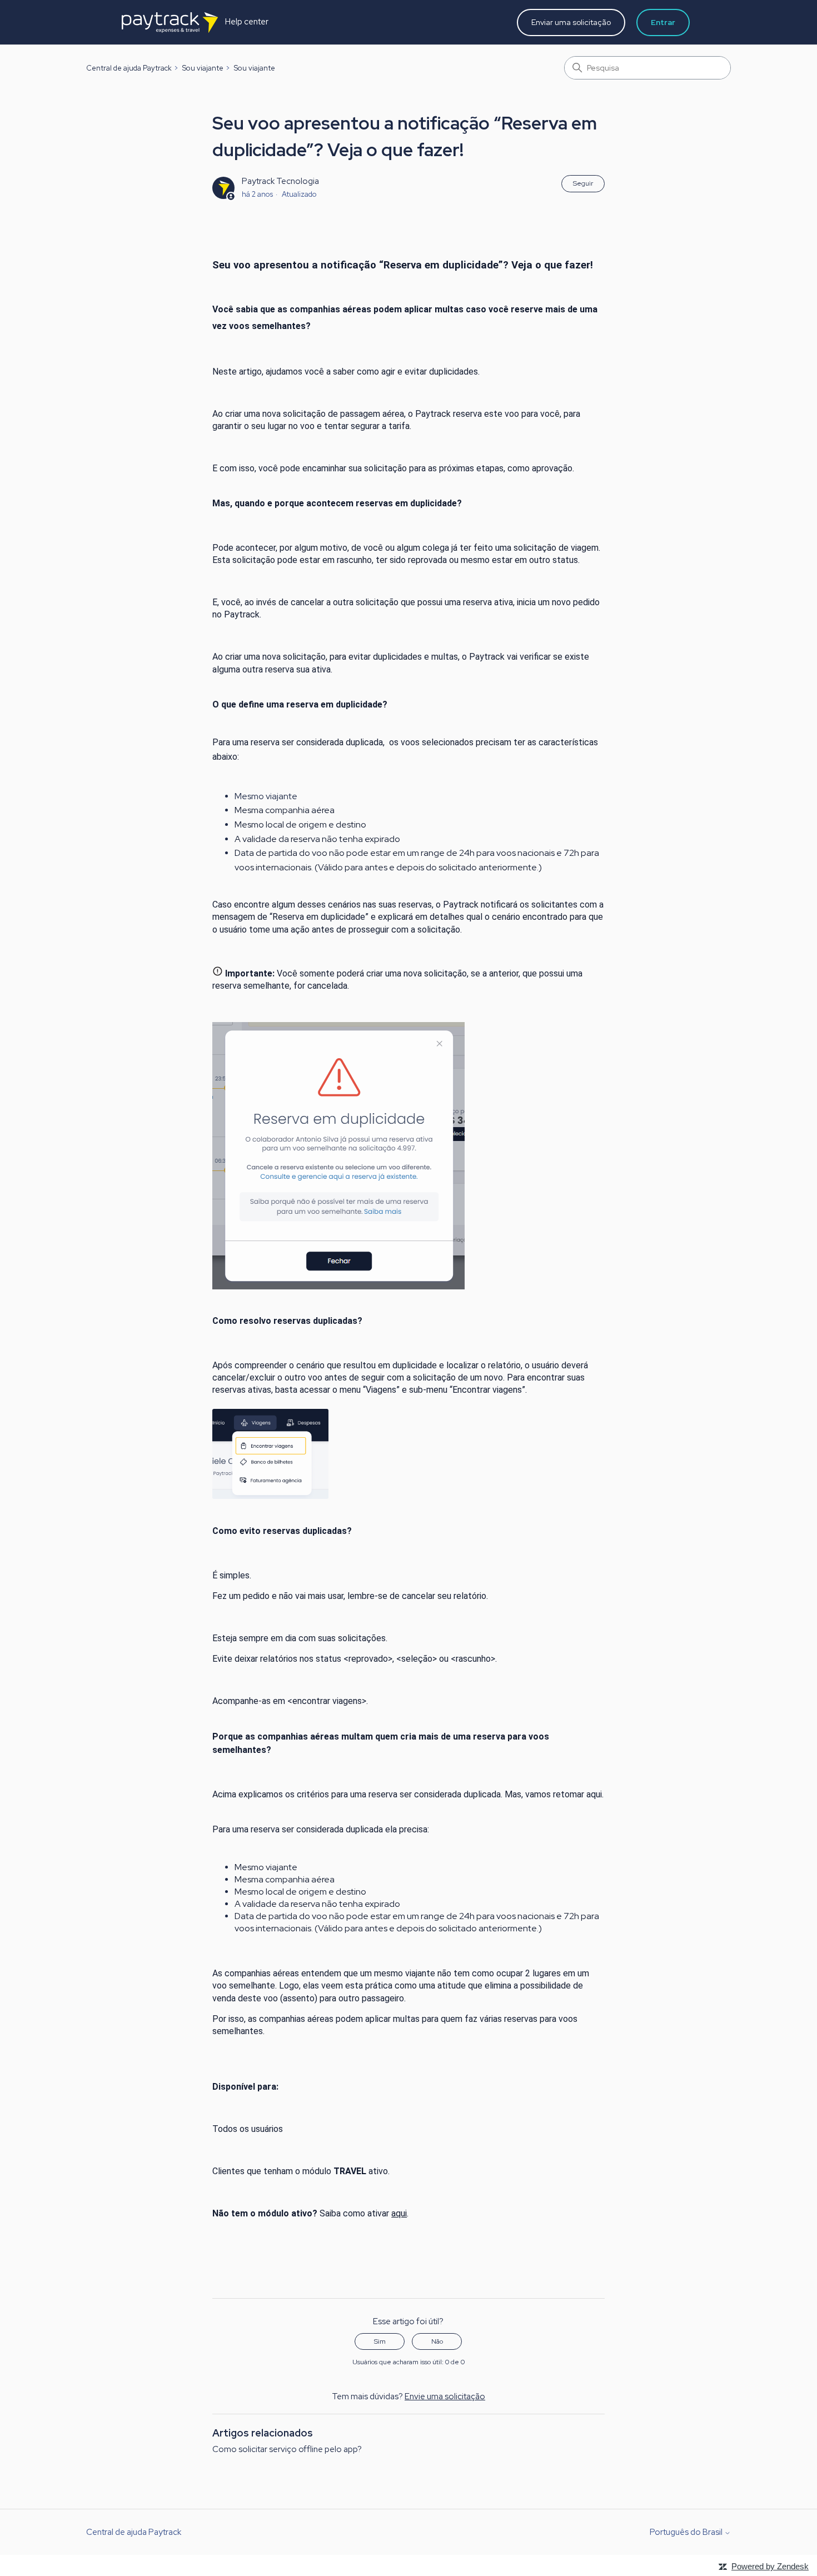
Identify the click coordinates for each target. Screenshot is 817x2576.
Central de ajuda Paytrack (129, 68)
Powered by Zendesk (770, 2566)
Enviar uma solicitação (571, 22)
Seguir (583, 183)
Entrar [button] (663, 22)
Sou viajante (203, 68)
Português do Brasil (687, 2532)
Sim (380, 2341)
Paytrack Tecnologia (280, 181)
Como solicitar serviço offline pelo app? (287, 2449)
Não (437, 2341)
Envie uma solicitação (445, 2396)
